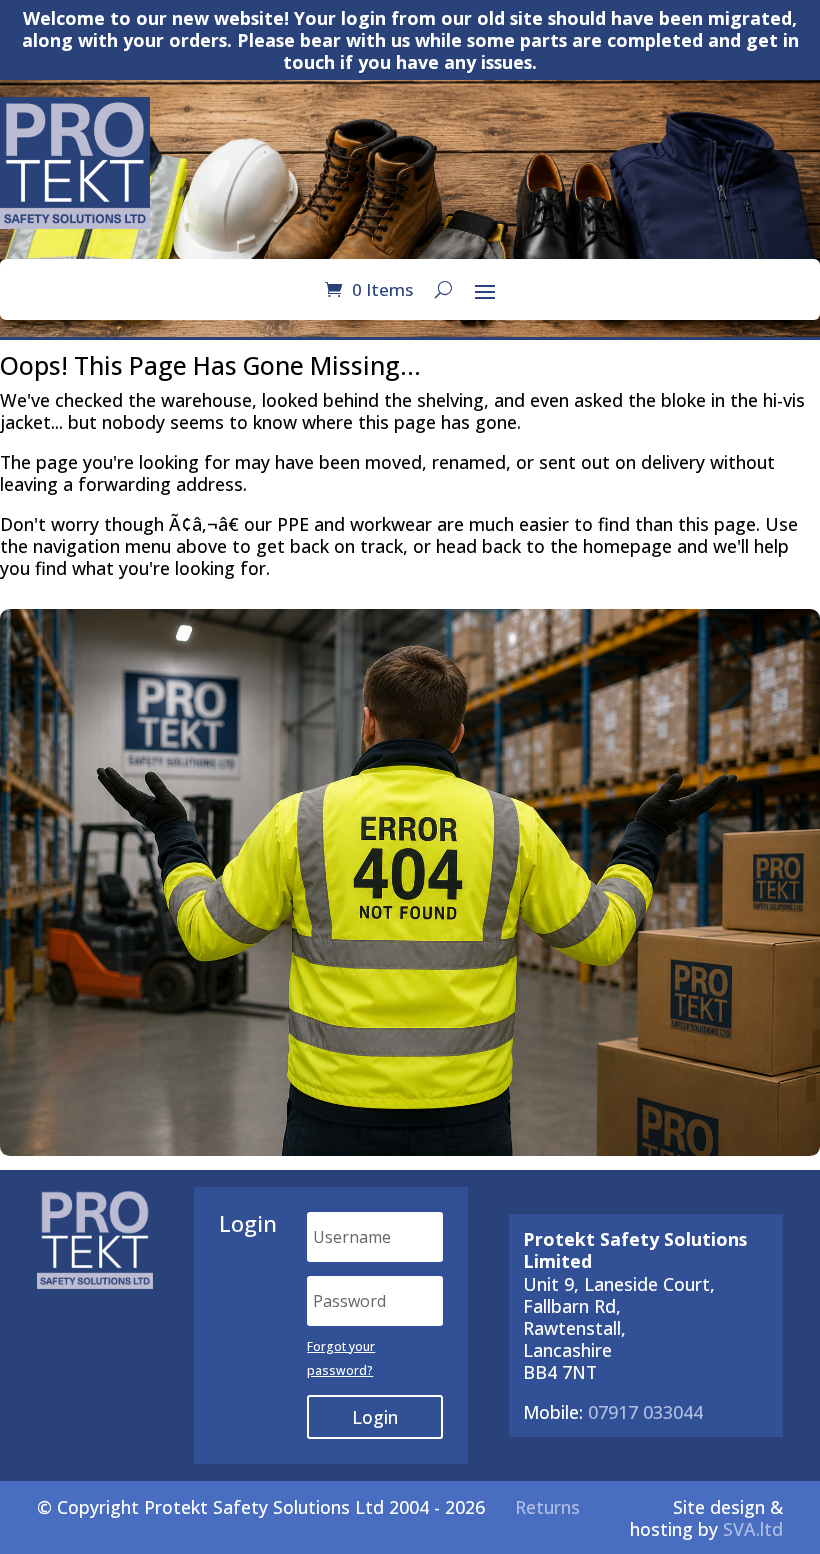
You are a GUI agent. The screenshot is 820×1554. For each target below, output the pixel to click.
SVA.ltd (753, 1529)
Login (375, 1417)
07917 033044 (645, 1412)
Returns (547, 1507)
